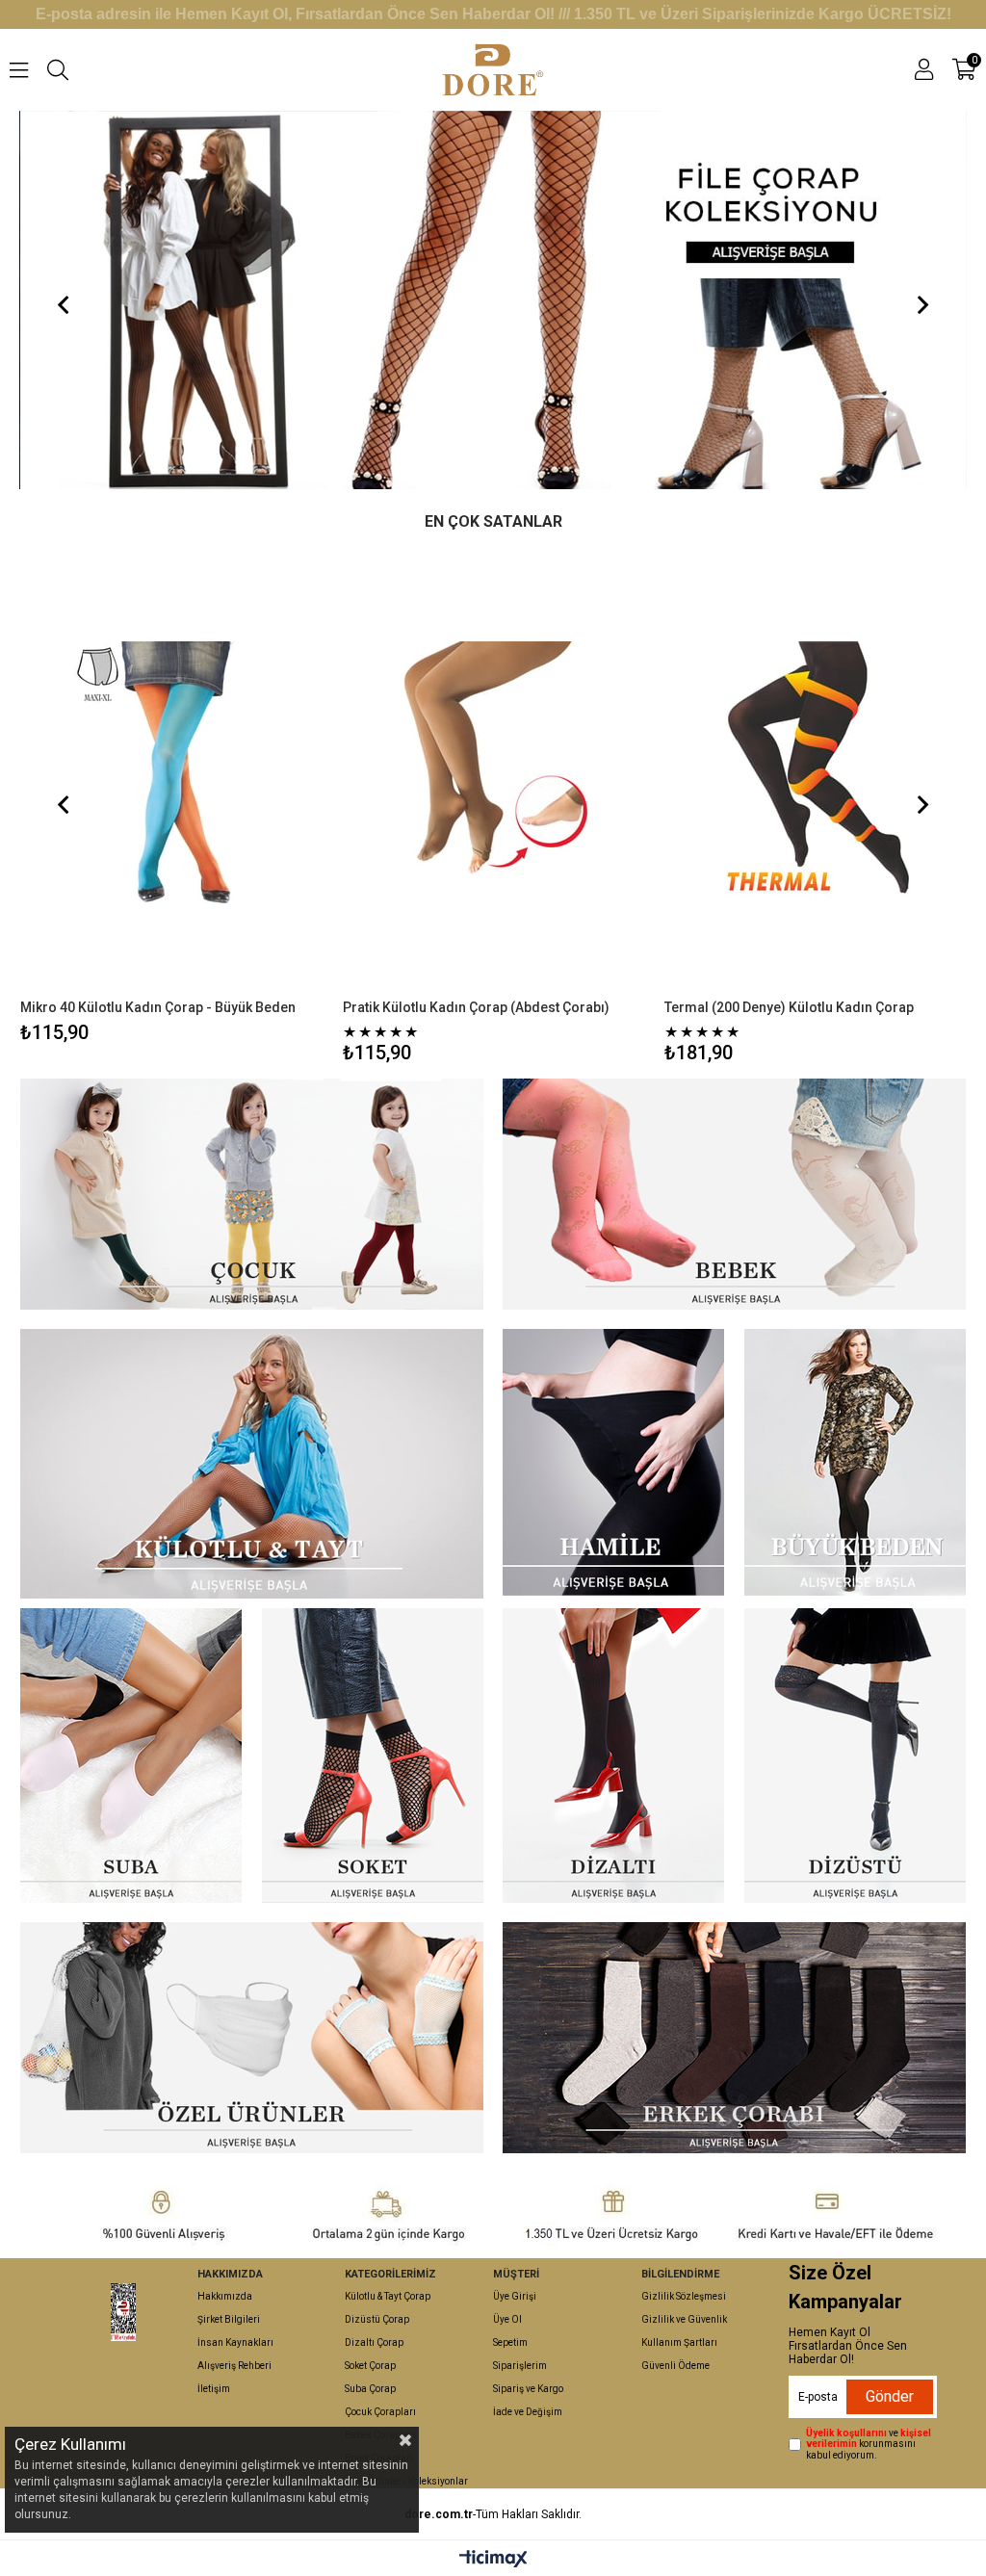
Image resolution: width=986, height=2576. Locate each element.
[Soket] (372, 1756)
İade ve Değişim (528, 2412)
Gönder (890, 2396)
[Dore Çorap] (493, 70)
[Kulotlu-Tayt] (251, 1464)
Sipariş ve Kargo (528, 2389)
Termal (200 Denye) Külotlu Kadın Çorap (789, 1007)
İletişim (214, 2389)
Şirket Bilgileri (229, 2319)
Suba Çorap (370, 2389)
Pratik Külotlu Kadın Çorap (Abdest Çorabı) (476, 1007)
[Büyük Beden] (855, 1462)
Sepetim (510, 2342)
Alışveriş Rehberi (234, 2366)
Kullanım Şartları (679, 2342)
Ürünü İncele (246, 797)
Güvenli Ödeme (675, 2366)
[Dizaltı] (613, 1756)
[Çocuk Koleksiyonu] (493, 300)
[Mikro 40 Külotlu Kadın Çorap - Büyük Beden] (171, 772)
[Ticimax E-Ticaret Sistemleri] (493, 2560)
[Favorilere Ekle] (172, 797)
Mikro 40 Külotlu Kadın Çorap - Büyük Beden (158, 1007)
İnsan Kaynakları (235, 2342)
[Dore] (123, 2312)
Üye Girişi (515, 2296)
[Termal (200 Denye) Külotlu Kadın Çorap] (816, 772)
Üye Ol (507, 2319)
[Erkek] (734, 2038)
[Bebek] (734, 1194)
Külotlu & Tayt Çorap (388, 2296)
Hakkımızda (225, 2296)
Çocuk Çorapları (380, 2412)
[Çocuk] (251, 1194)
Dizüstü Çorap (377, 2319)
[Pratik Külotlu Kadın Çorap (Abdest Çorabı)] (494, 772)
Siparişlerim (520, 2366)
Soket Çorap (370, 2366)
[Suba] (130, 1756)
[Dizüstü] (855, 1756)
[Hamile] (613, 1462)
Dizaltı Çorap (374, 2342)
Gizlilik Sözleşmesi (684, 2296)
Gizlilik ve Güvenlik (684, 2319)
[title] (251, 2038)
